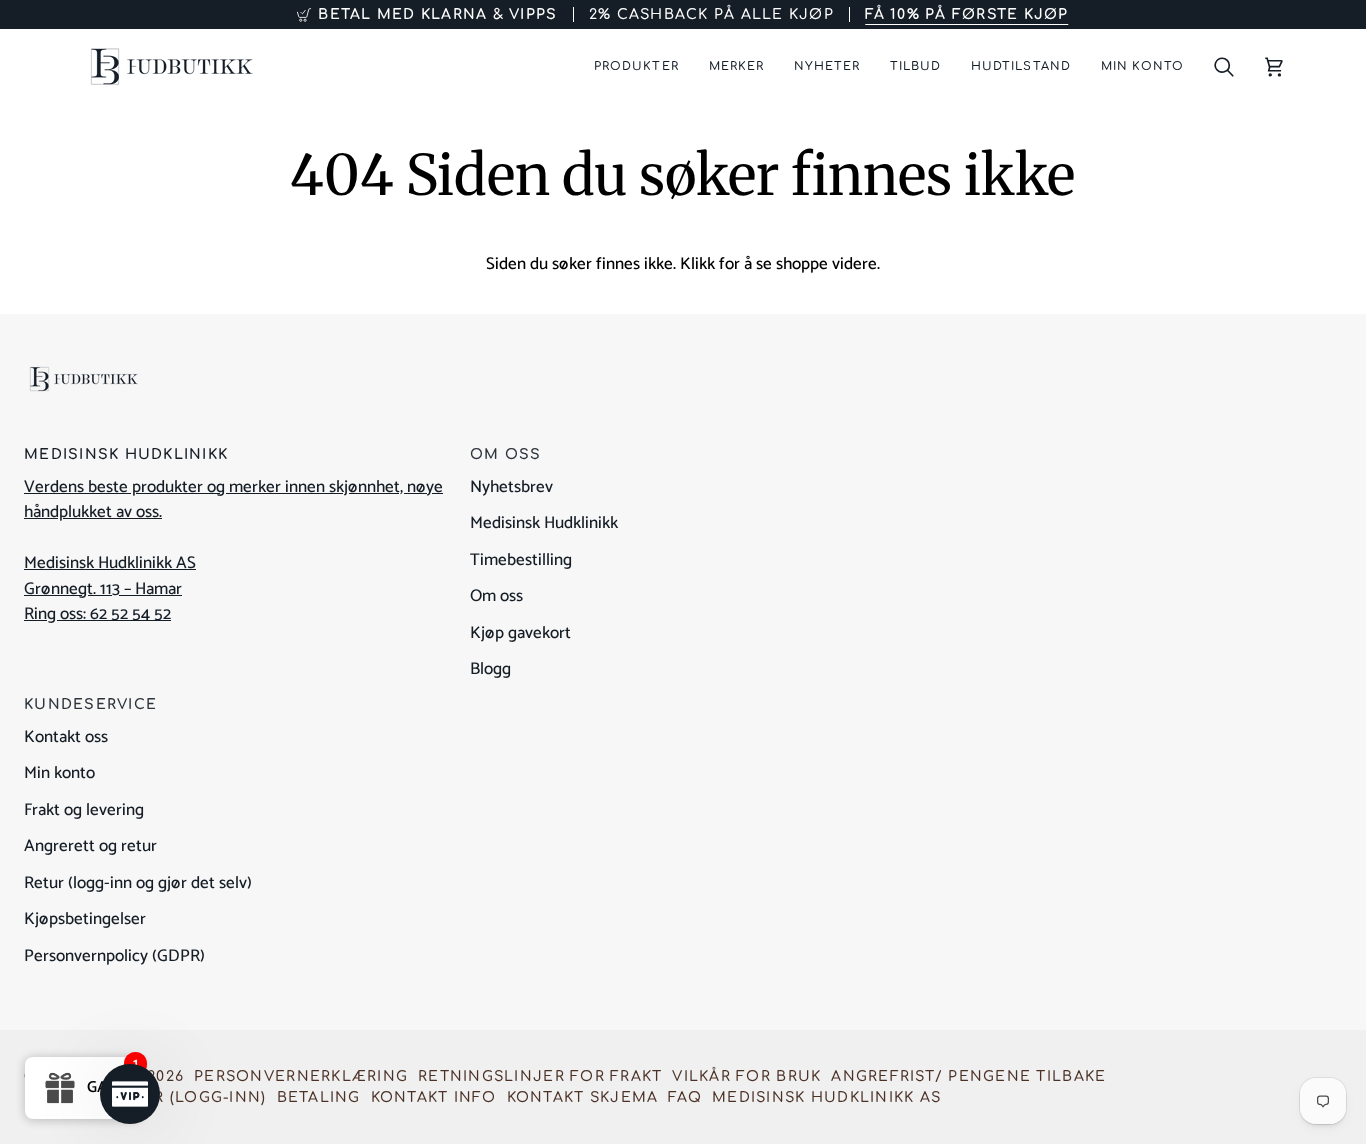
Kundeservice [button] (90, 704)
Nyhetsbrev (511, 487)
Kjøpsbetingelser (85, 919)
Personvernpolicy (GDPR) (114, 956)
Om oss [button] (506, 454)
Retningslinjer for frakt (540, 1076)
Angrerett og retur (90, 846)
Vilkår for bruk (746, 1076)
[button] (636, 66)
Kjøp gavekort (520, 633)
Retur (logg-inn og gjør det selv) (138, 883)
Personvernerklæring (301, 1076)
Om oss (496, 596)
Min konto (59, 773)
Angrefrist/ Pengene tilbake (968, 1076)
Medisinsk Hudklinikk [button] (126, 454)
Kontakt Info (434, 1097)
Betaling (319, 1097)
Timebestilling (521, 560)
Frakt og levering (84, 810)
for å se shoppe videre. (799, 264)
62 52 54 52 (130, 614)
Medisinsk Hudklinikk (544, 523)
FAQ (685, 1097)
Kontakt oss (66, 737)
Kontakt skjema (583, 1097)
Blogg (490, 669)
